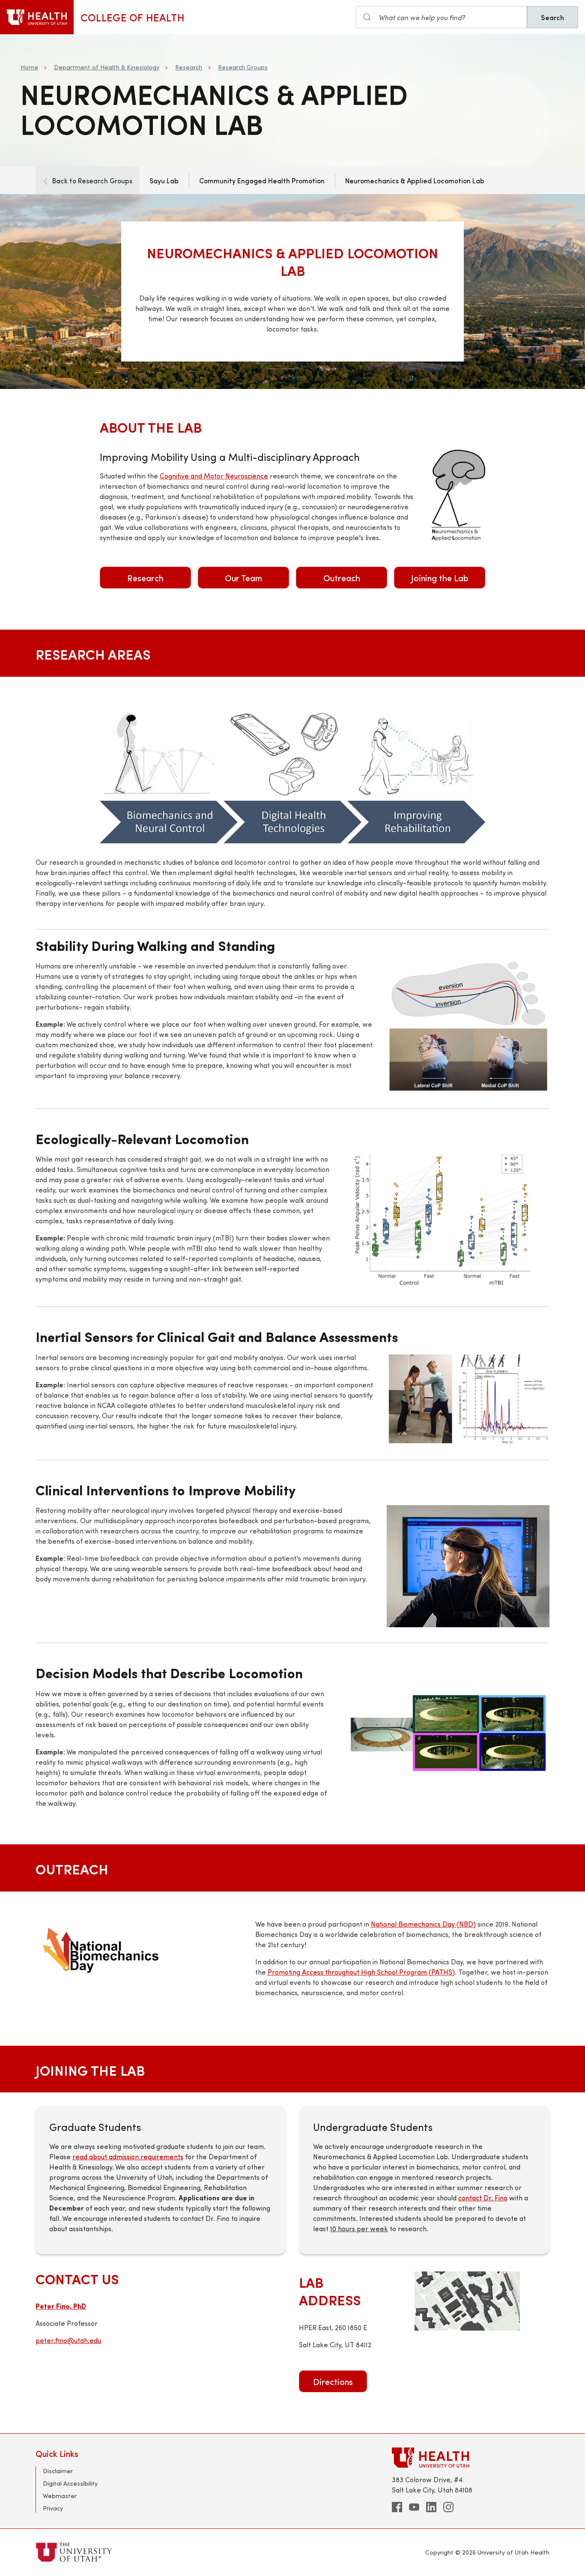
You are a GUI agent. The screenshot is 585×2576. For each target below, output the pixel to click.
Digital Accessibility (70, 2483)
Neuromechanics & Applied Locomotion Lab (415, 180)
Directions (333, 2381)
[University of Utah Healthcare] (471, 2458)
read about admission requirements (128, 2156)
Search (552, 17)
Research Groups (243, 67)
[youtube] (414, 2507)
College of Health (133, 17)
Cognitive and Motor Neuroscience (214, 476)
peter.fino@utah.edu (68, 2340)
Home (29, 67)
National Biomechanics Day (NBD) (423, 1924)
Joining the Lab (440, 578)
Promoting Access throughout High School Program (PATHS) (361, 1972)
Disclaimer (58, 2471)
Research (189, 67)
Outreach (342, 578)
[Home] (37, 17)
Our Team (243, 578)
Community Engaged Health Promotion (262, 180)
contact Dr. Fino (483, 2198)
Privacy (53, 2508)
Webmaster (60, 2496)
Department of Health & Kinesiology (107, 67)
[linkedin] (431, 2507)
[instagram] (448, 2507)
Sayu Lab (164, 180)
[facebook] (397, 2507)
